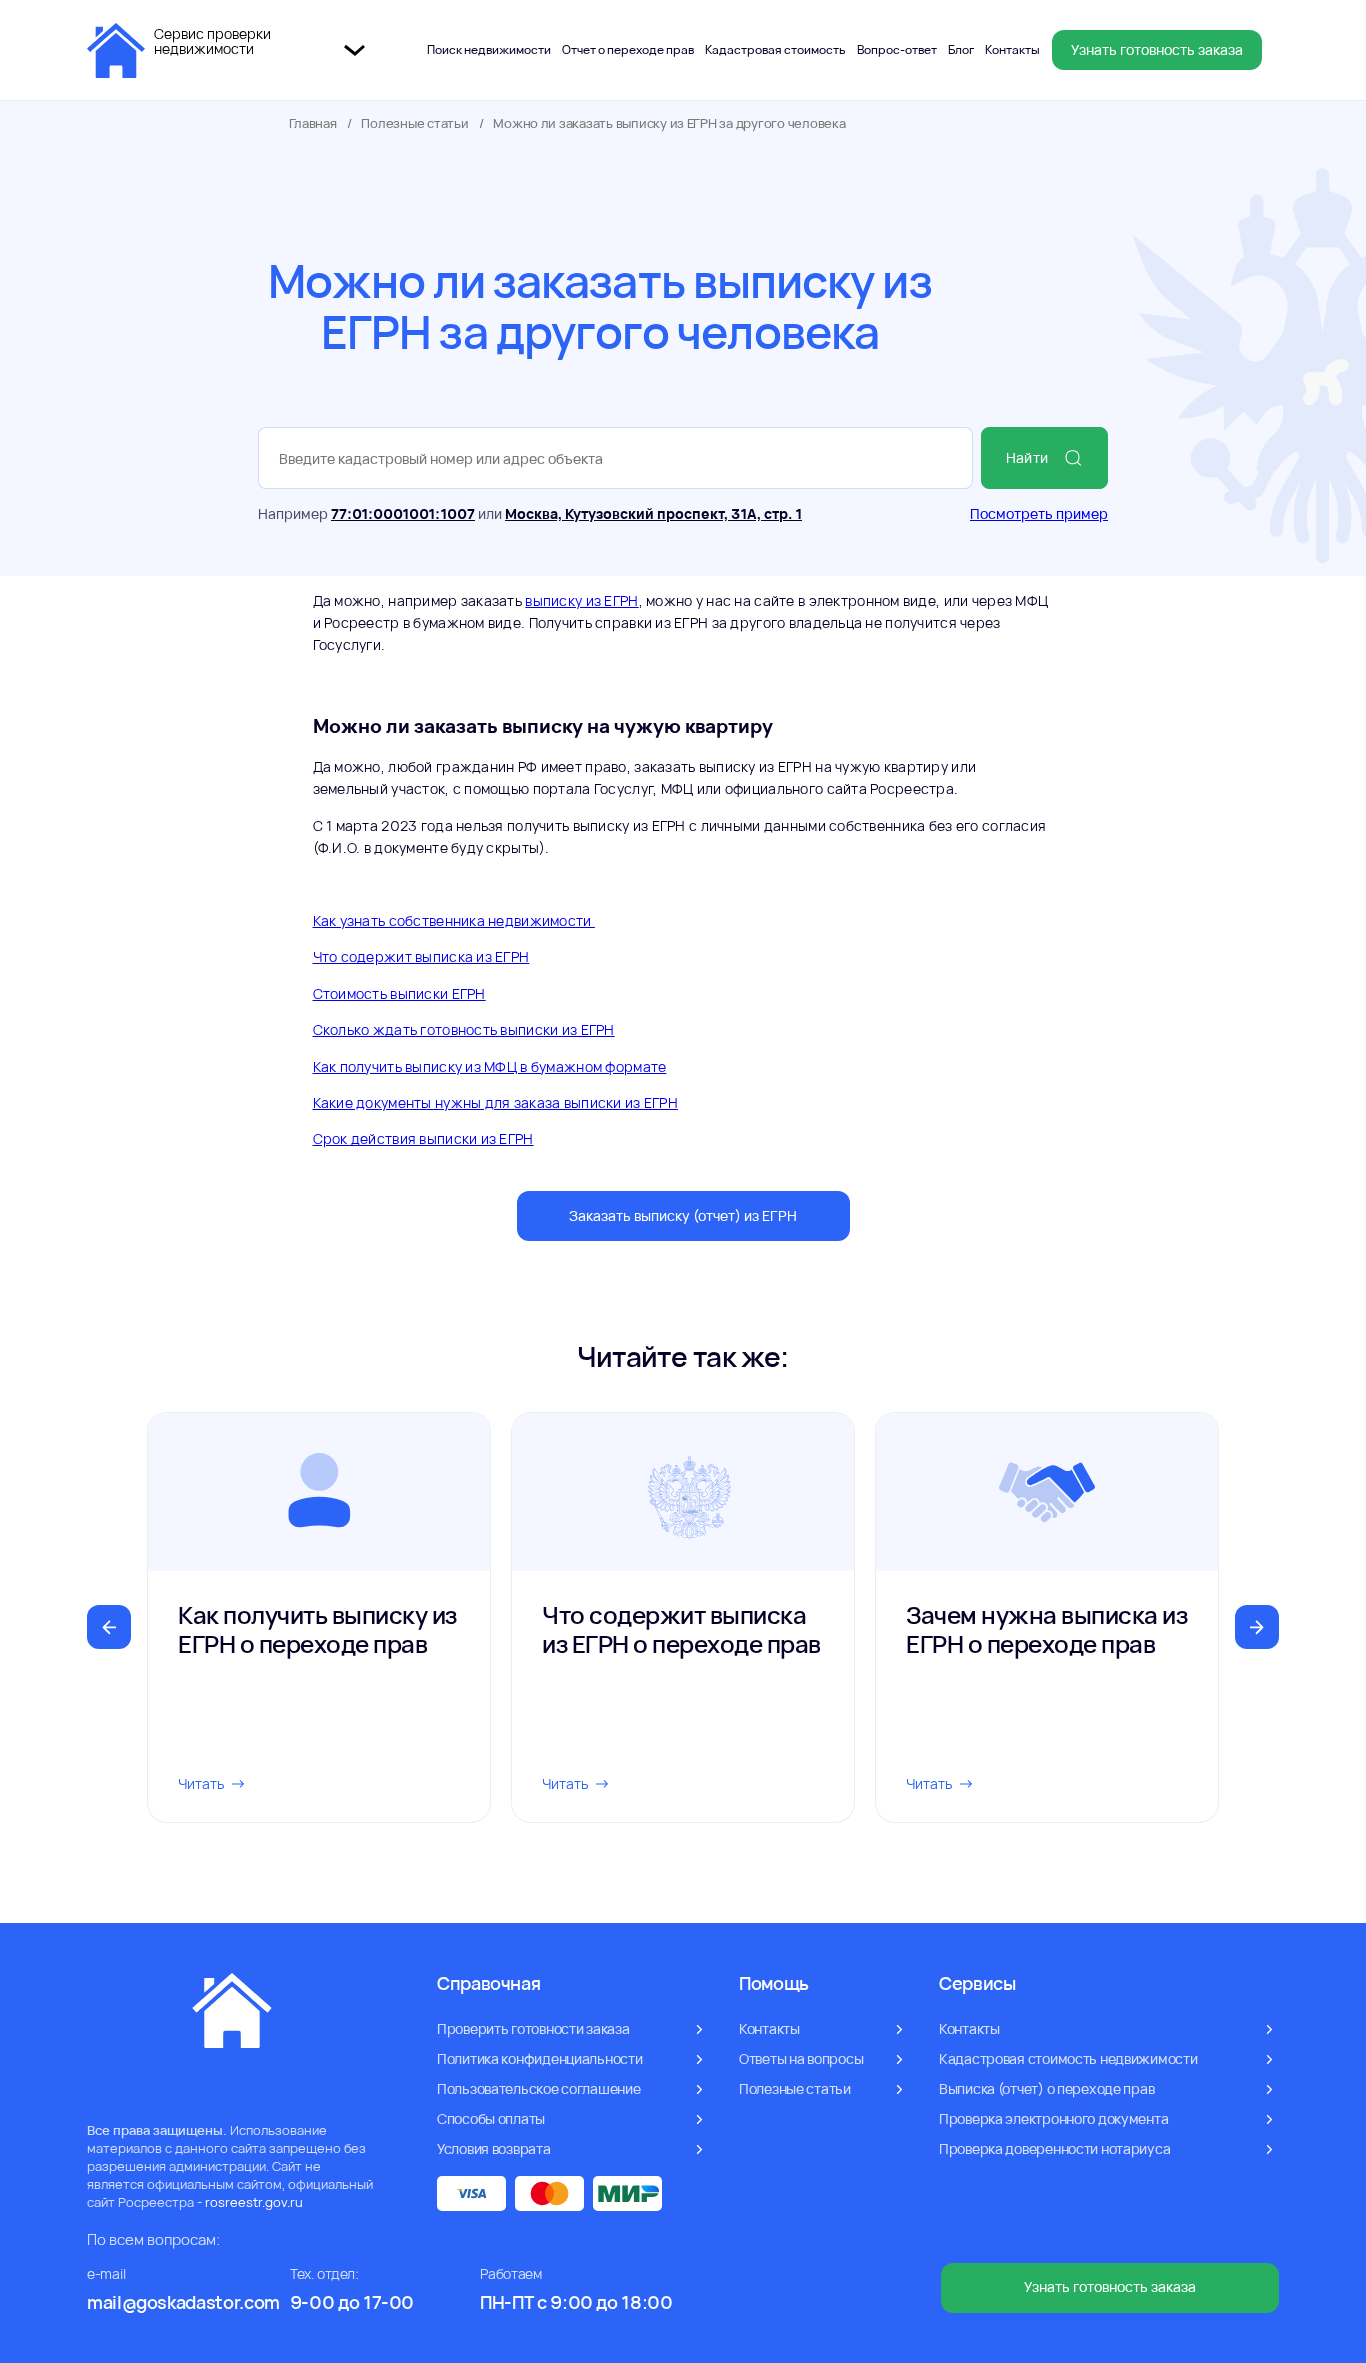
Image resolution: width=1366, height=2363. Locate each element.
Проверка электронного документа (1053, 2118)
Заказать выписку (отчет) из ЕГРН (683, 1215)
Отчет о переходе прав (628, 50)
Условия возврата (494, 2148)
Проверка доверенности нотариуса (1054, 2148)
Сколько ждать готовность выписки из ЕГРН (464, 1029)
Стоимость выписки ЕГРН (399, 993)
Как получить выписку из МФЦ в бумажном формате (490, 1066)
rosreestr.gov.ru (254, 2202)
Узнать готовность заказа (1157, 49)
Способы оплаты (491, 2118)
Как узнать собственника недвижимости (454, 920)
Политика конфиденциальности (539, 2058)
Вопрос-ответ (897, 50)
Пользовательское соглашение (538, 2088)
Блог (961, 50)
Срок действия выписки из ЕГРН (423, 1138)
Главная (313, 123)
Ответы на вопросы (801, 2058)
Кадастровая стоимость (775, 50)
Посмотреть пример (1039, 513)
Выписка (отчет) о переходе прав (1046, 2088)
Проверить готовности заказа (533, 2028)
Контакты (1012, 50)
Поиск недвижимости (489, 50)
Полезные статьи (414, 123)
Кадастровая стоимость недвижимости (1068, 2058)
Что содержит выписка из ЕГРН (421, 956)
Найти (1027, 457)
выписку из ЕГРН (581, 600)
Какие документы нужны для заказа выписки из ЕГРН (495, 1102)
